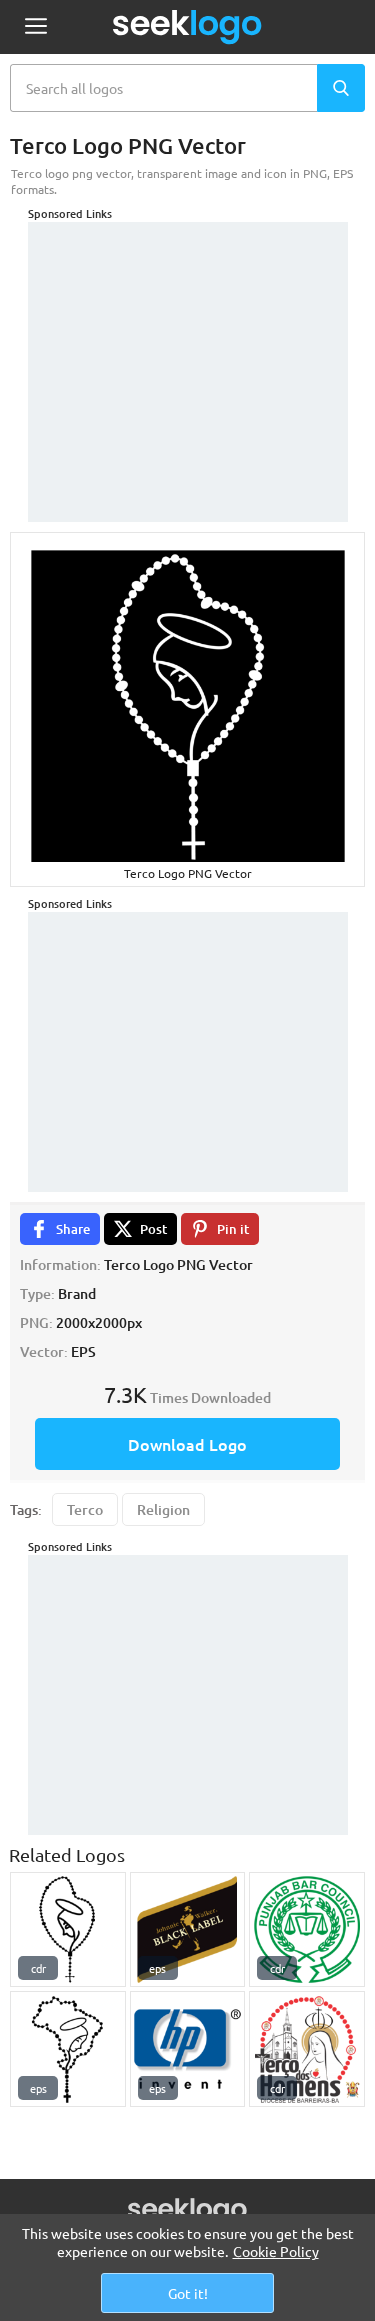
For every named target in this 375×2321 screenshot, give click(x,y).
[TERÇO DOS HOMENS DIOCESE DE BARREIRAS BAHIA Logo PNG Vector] (307, 2049)
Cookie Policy (276, 2251)
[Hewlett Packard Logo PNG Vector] (188, 2049)
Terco (85, 1509)
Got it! (188, 2293)
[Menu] (35, 27)
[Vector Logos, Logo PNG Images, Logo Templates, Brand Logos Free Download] (188, 27)
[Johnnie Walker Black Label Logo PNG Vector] (188, 1930)
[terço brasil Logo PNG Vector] (68, 2049)
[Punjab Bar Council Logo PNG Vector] (307, 1930)
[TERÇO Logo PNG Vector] (68, 1930)
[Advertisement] (188, 347)
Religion (163, 1509)
